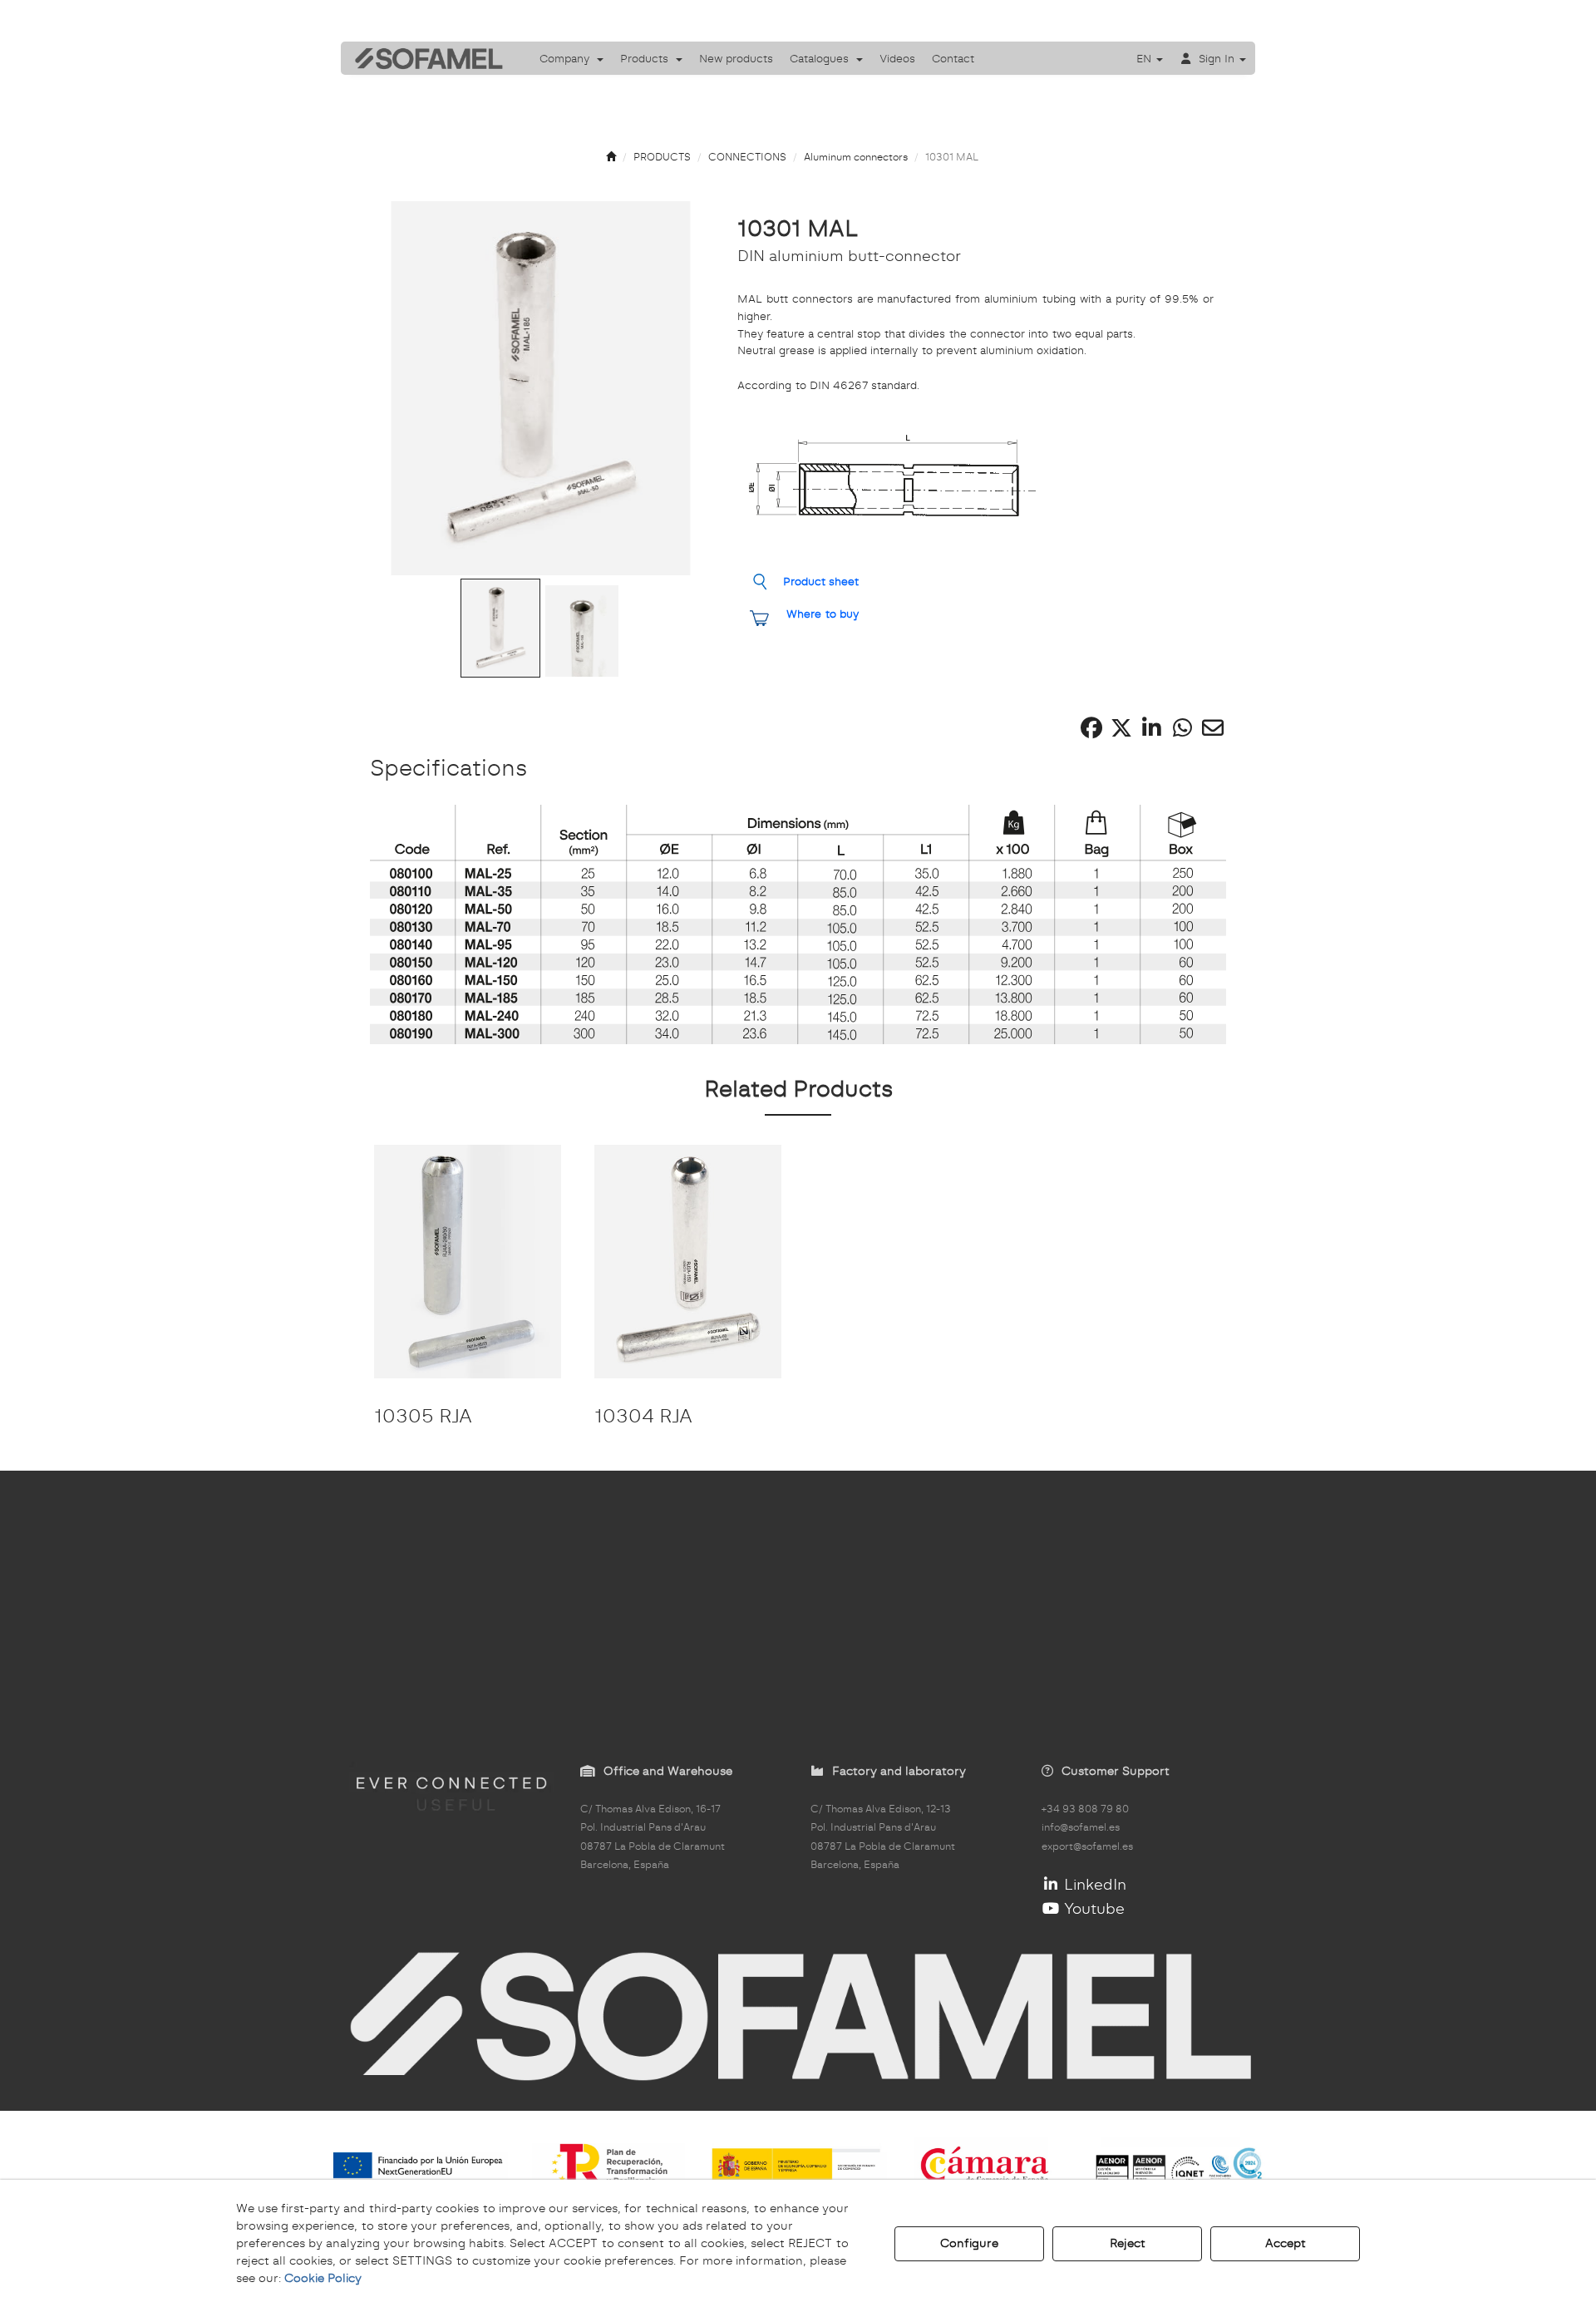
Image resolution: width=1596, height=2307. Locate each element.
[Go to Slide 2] (582, 631)
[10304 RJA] (688, 1262)
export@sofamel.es (1087, 1846)
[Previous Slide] (405, 388)
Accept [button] (1286, 2243)
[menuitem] (571, 58)
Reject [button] (1128, 2243)
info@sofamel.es (1081, 1827)
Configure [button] (969, 2243)
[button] (423, 58)
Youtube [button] (1092, 1908)
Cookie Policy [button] (323, 2278)
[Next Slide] (677, 388)
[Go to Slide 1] (500, 629)
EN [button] (1145, 58)
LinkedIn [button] (1093, 1884)
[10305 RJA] (468, 1262)
